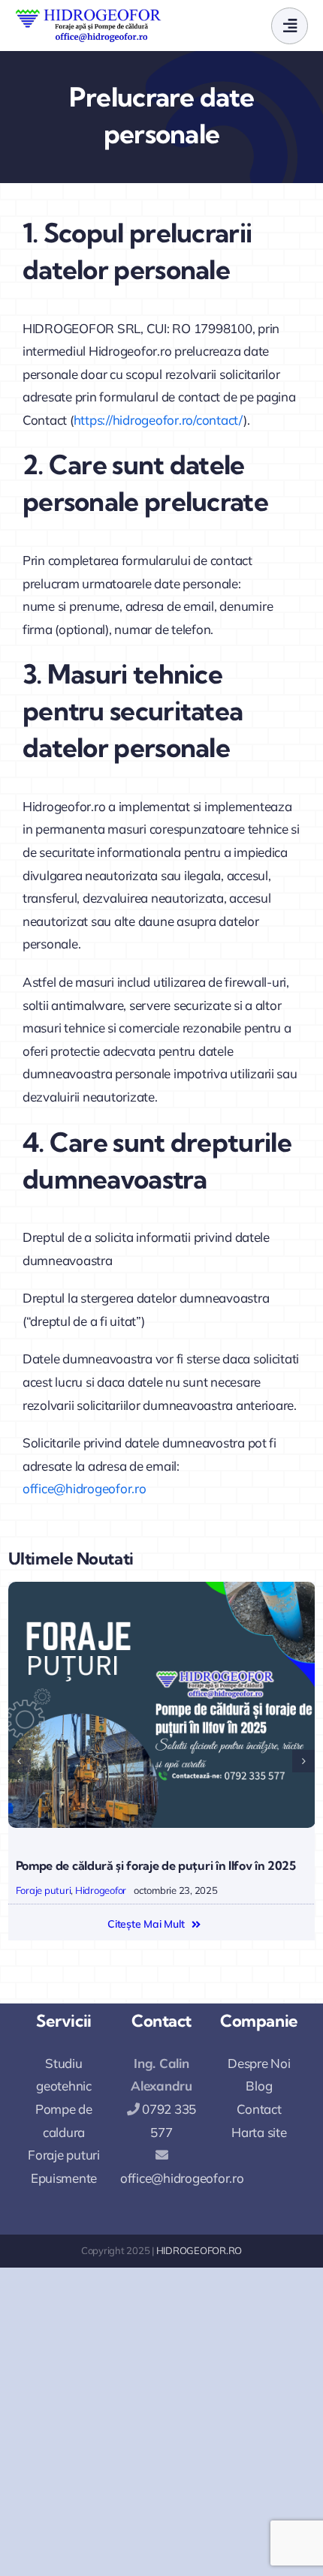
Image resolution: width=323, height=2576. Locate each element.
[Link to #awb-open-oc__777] (290, 26)
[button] (20, 1761)
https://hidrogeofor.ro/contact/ (158, 420)
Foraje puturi (44, 1890)
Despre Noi (259, 2063)
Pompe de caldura (64, 2121)
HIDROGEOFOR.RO (199, 2250)
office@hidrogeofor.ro (85, 1488)
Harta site (259, 2132)
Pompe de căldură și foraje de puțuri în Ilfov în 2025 (156, 1865)
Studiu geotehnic (64, 2075)
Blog (259, 2086)
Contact (259, 2109)
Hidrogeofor (101, 1890)
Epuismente (64, 2178)
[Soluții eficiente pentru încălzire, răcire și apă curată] (162, 1588)
